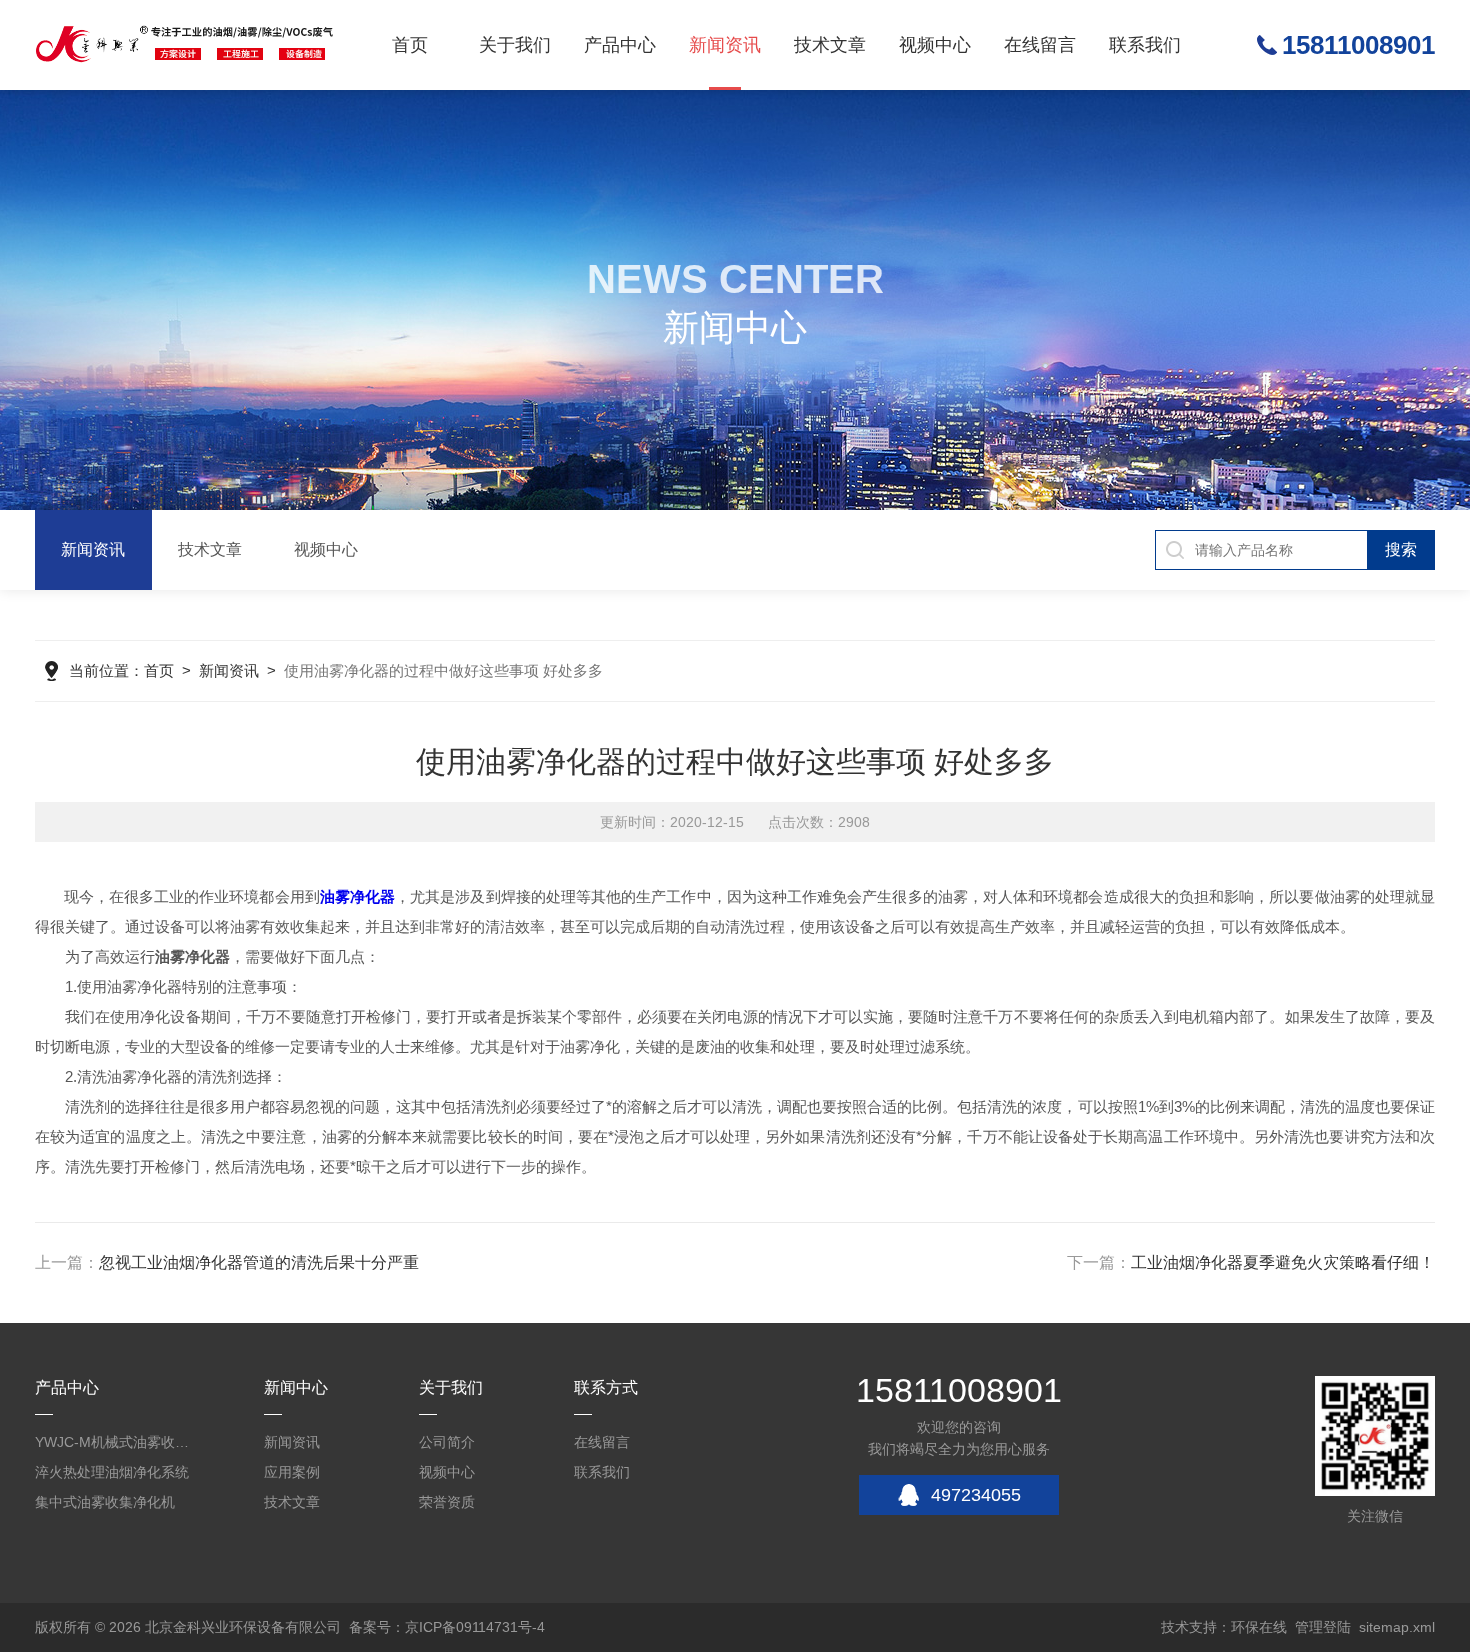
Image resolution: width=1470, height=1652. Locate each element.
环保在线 (1259, 1627)
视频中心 (935, 45)
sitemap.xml (1397, 1627)
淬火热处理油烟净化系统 (112, 1472)
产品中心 (620, 45)
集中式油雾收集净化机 (105, 1502)
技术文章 (830, 45)
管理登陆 (1323, 1627)
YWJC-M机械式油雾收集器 (115, 1442)
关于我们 (515, 45)
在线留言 (1040, 45)
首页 (410, 45)
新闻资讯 (725, 45)
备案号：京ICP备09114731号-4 (447, 1627)
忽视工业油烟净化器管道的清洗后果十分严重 (259, 1262)
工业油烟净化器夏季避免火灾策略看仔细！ (1283, 1262)
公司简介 (447, 1442)
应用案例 (292, 1472)
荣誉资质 (447, 1502)
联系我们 (1145, 45)
